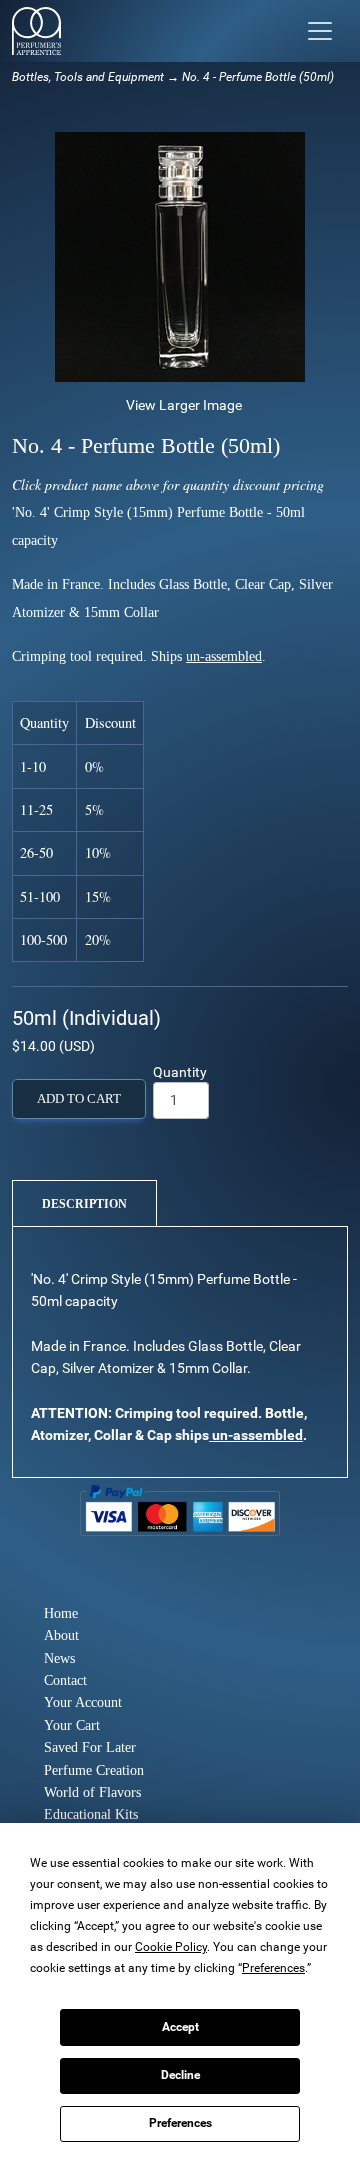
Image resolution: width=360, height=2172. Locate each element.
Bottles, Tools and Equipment (88, 77)
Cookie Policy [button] (171, 1947)
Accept (180, 2027)
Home (61, 1613)
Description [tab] (84, 1204)
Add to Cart (79, 1099)
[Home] (36, 31)
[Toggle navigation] (320, 31)
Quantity (180, 1072)
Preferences (180, 2123)
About (61, 1635)
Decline (180, 2075)
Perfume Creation (94, 1770)
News (59, 1658)
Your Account (83, 1702)
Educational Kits (91, 1814)
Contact (65, 1680)
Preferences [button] (273, 1968)
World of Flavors (92, 1792)
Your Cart (72, 1725)
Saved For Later (90, 1747)
